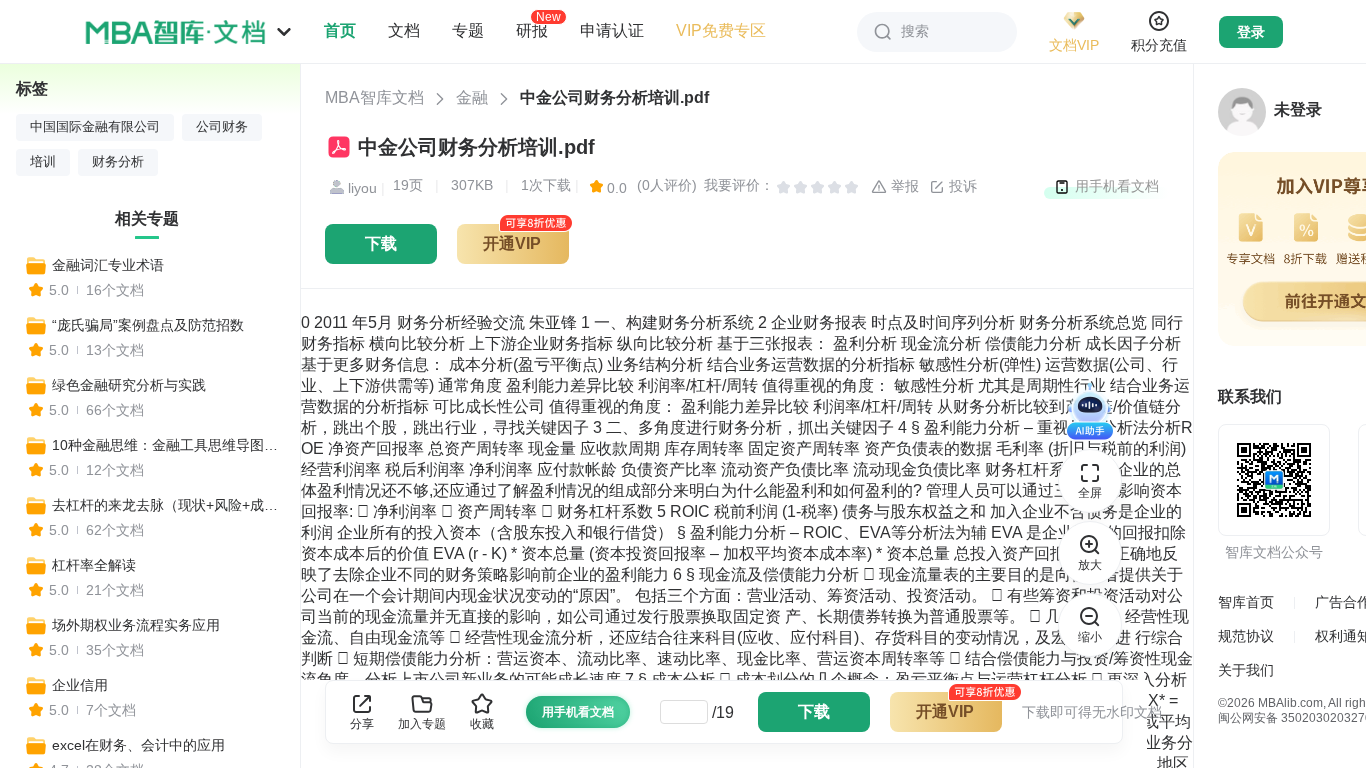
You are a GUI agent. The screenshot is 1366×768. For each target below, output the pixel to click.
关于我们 (1246, 670)
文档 (404, 30)
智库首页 (1246, 602)
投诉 (961, 186)
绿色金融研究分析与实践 (129, 385)
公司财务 (222, 127)
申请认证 (612, 30)
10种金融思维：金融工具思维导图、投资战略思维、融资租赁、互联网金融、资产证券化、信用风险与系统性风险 (167, 445)
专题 (468, 30)
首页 (340, 30)
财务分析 (118, 162)
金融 (472, 97)
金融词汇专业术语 (108, 265)
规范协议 (1246, 636)
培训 (43, 162)
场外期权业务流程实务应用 (136, 625)
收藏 (482, 724)
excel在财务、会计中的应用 (138, 745)
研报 (532, 30)
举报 (903, 186)
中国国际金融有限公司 (95, 127)
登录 (1251, 32)
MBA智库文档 (374, 97)
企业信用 (80, 685)
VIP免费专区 (721, 30)
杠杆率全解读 (94, 565)
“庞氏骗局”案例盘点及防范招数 (148, 325)
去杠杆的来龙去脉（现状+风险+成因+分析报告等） (167, 505)
